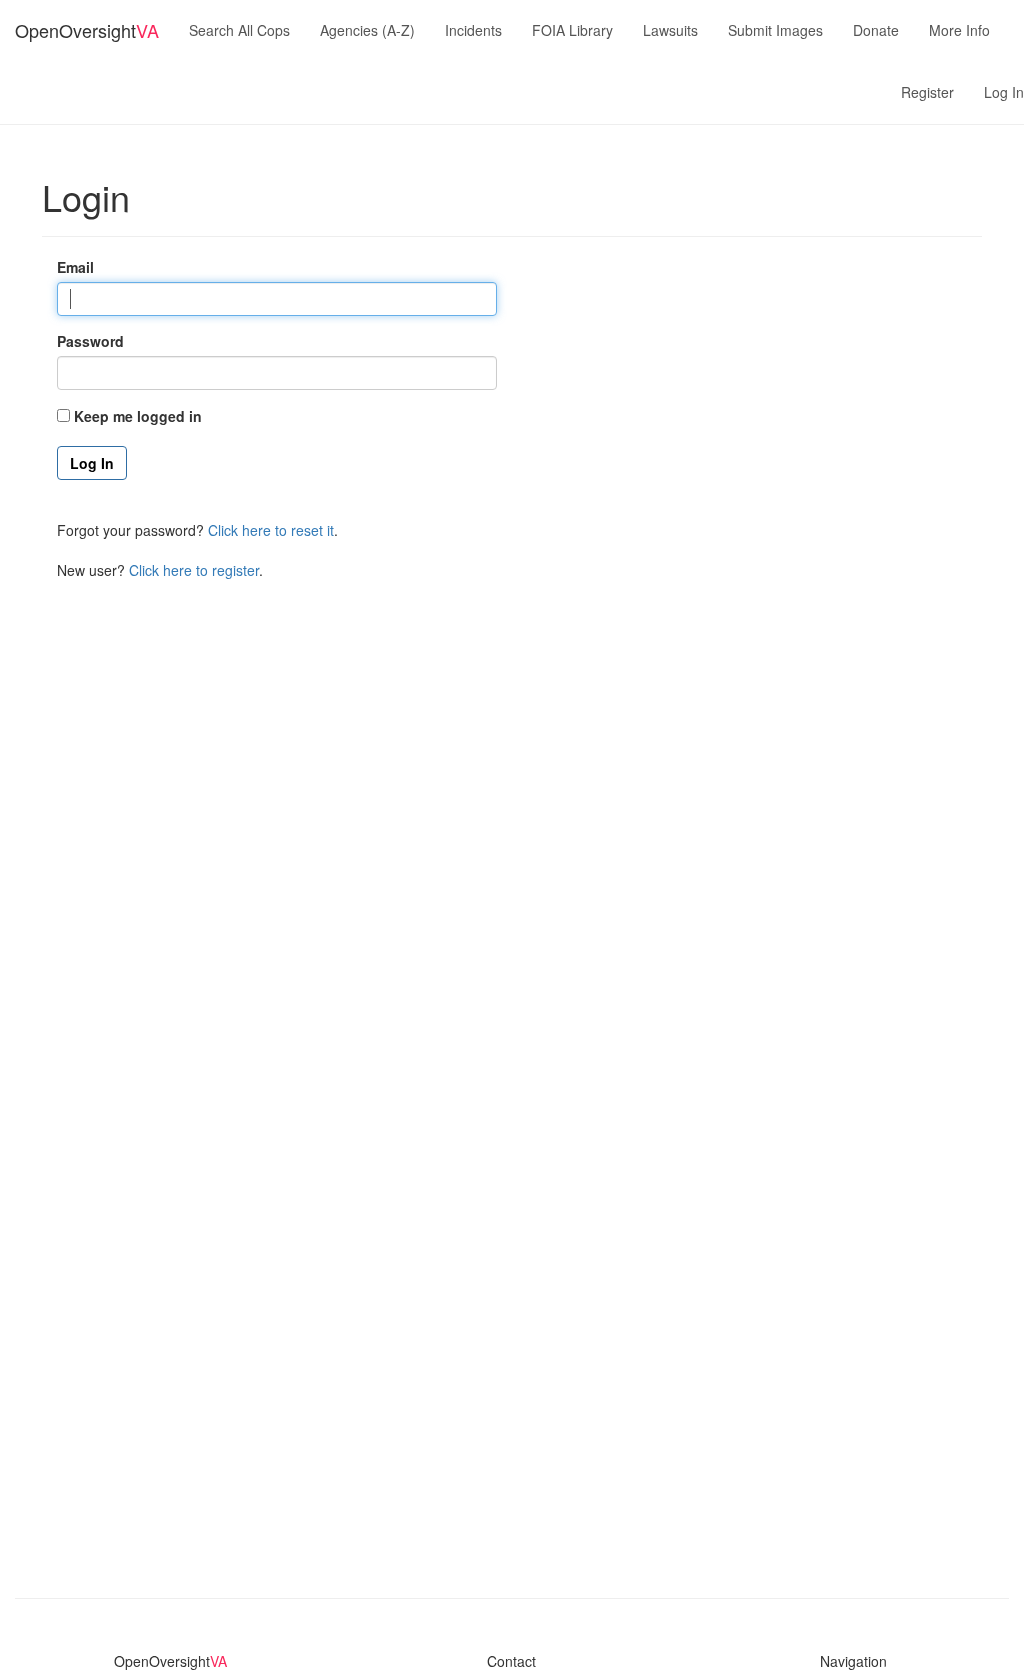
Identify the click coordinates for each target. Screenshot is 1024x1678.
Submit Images (775, 30)
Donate (876, 30)
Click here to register (194, 570)
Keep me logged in (138, 416)
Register (927, 92)
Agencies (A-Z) (367, 30)
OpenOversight (87, 30)
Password (90, 341)
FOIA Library (572, 30)
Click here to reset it (271, 530)
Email (75, 267)
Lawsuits (670, 30)
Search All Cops (239, 30)
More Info (959, 30)
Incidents (473, 30)
